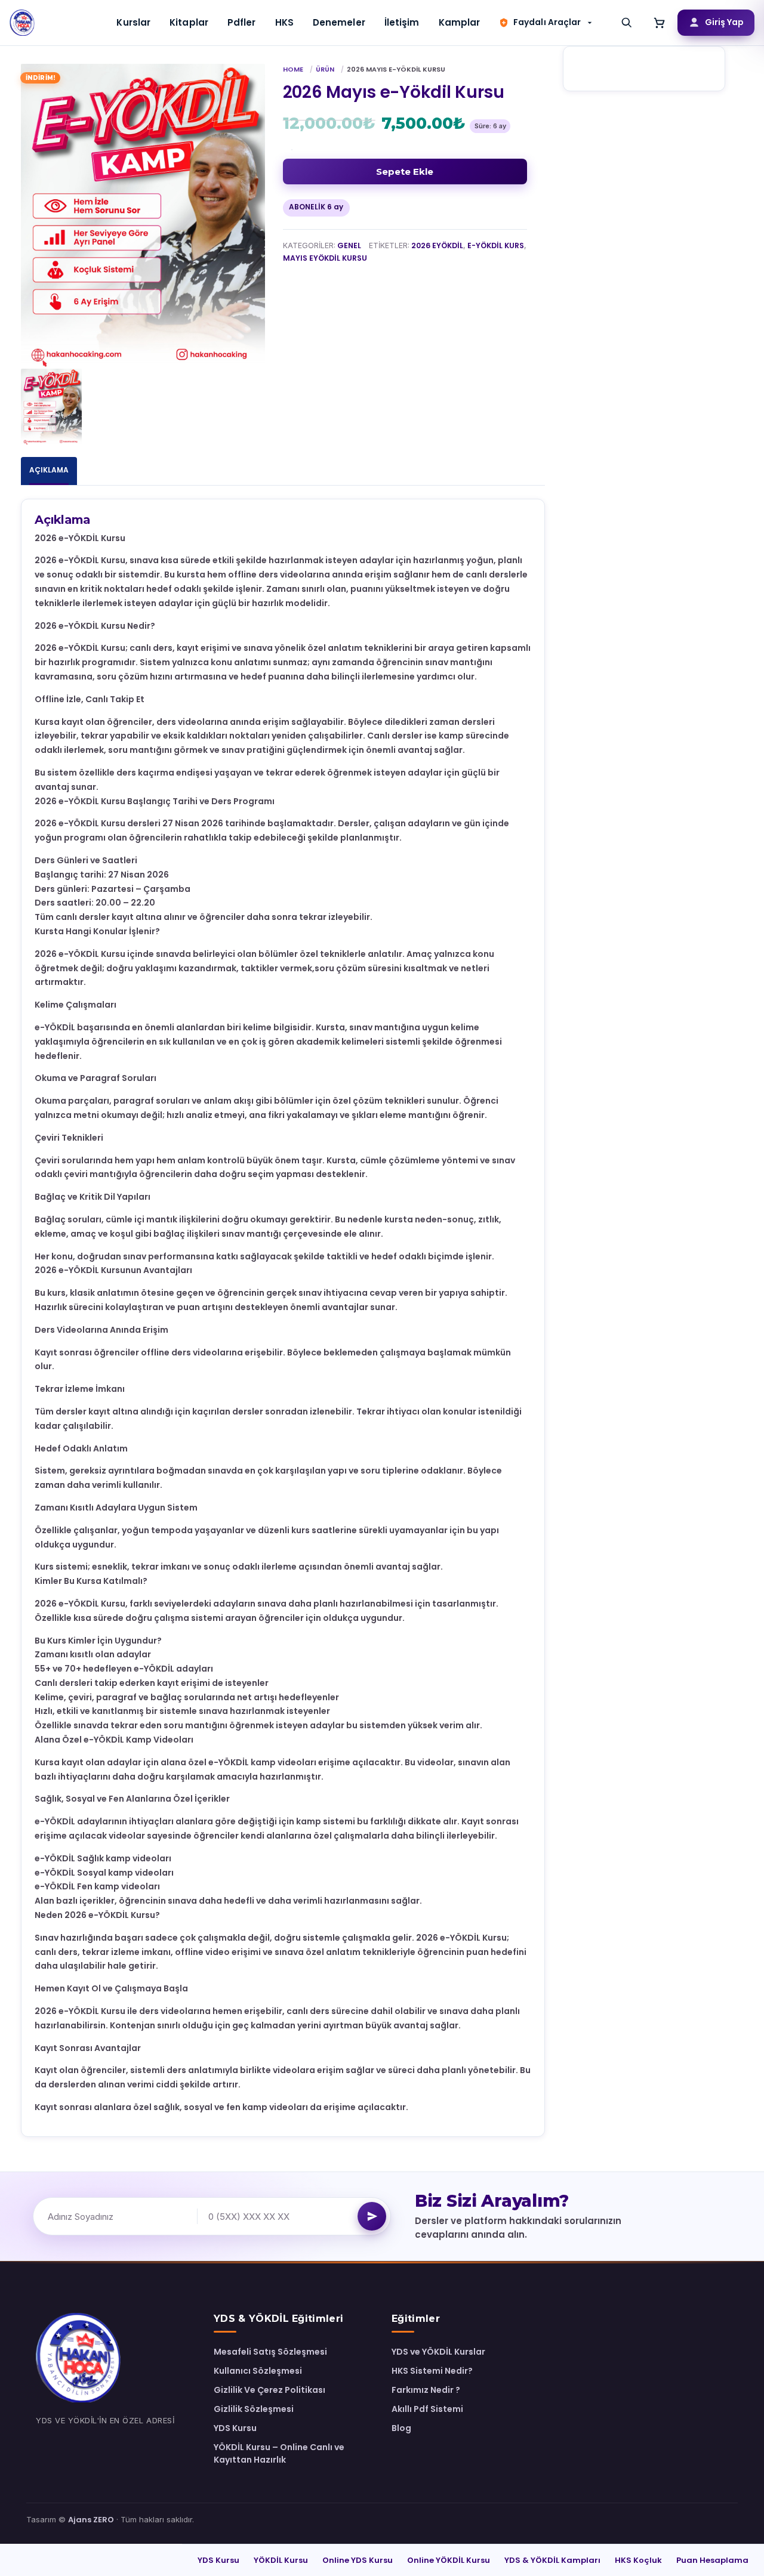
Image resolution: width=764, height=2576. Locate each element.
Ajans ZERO (91, 2520)
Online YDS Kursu (358, 2560)
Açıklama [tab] (49, 470)
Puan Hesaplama (712, 2560)
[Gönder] (372, 2216)
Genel (349, 245)
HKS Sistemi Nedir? (432, 2371)
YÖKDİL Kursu (281, 2560)
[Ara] (627, 23)
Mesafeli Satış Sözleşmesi (270, 2352)
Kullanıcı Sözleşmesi (258, 2371)
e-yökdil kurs (496, 245)
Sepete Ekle (405, 172)
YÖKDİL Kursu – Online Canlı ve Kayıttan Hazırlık (279, 2453)
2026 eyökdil (437, 245)
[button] (546, 22)
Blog (401, 2428)
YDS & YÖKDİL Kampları (552, 2560)
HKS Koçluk (638, 2560)
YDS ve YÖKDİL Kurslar (438, 2352)
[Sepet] (660, 23)
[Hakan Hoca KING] (23, 23)
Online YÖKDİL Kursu (449, 2560)
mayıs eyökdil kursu (325, 258)
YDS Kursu (235, 2428)
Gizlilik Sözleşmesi (254, 2409)
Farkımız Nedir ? (426, 2390)
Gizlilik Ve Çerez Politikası (269, 2390)
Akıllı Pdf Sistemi (427, 2409)
